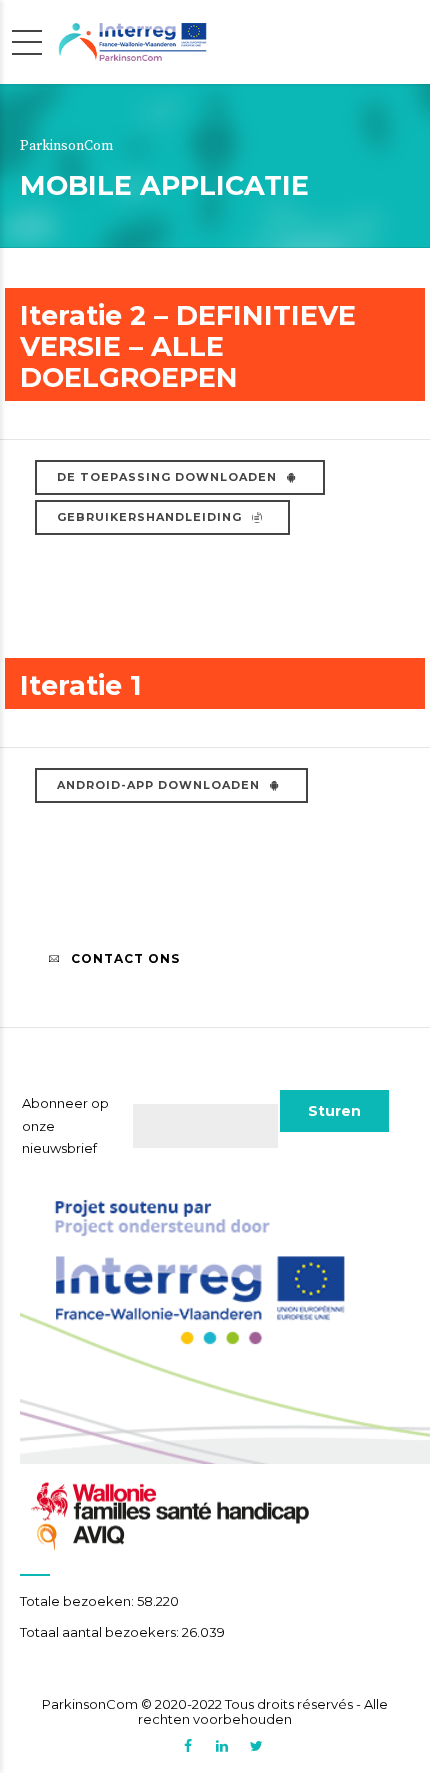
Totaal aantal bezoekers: (101, 1632)
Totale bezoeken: (78, 1601)
